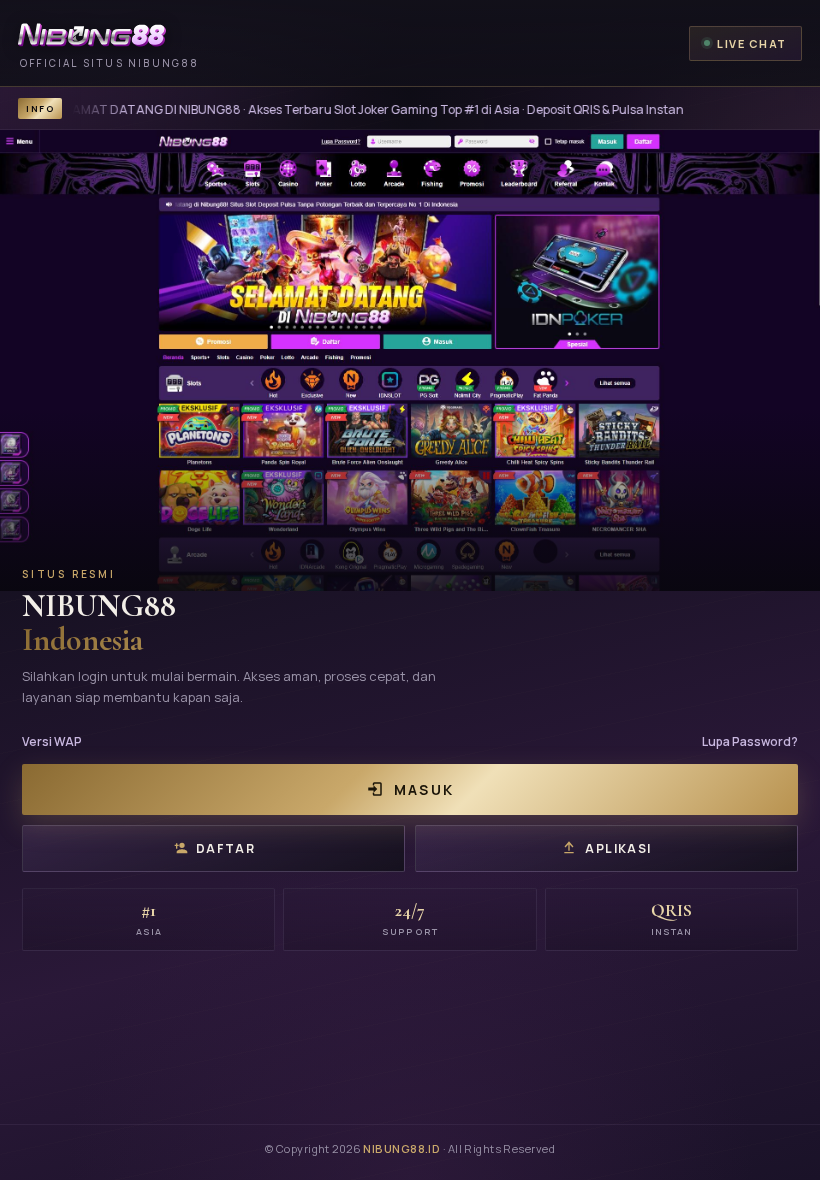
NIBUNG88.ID (401, 1148)
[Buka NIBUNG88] (410, 360)
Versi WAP (52, 741)
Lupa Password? (750, 741)
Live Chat (752, 43)
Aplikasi (618, 848)
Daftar (226, 848)
